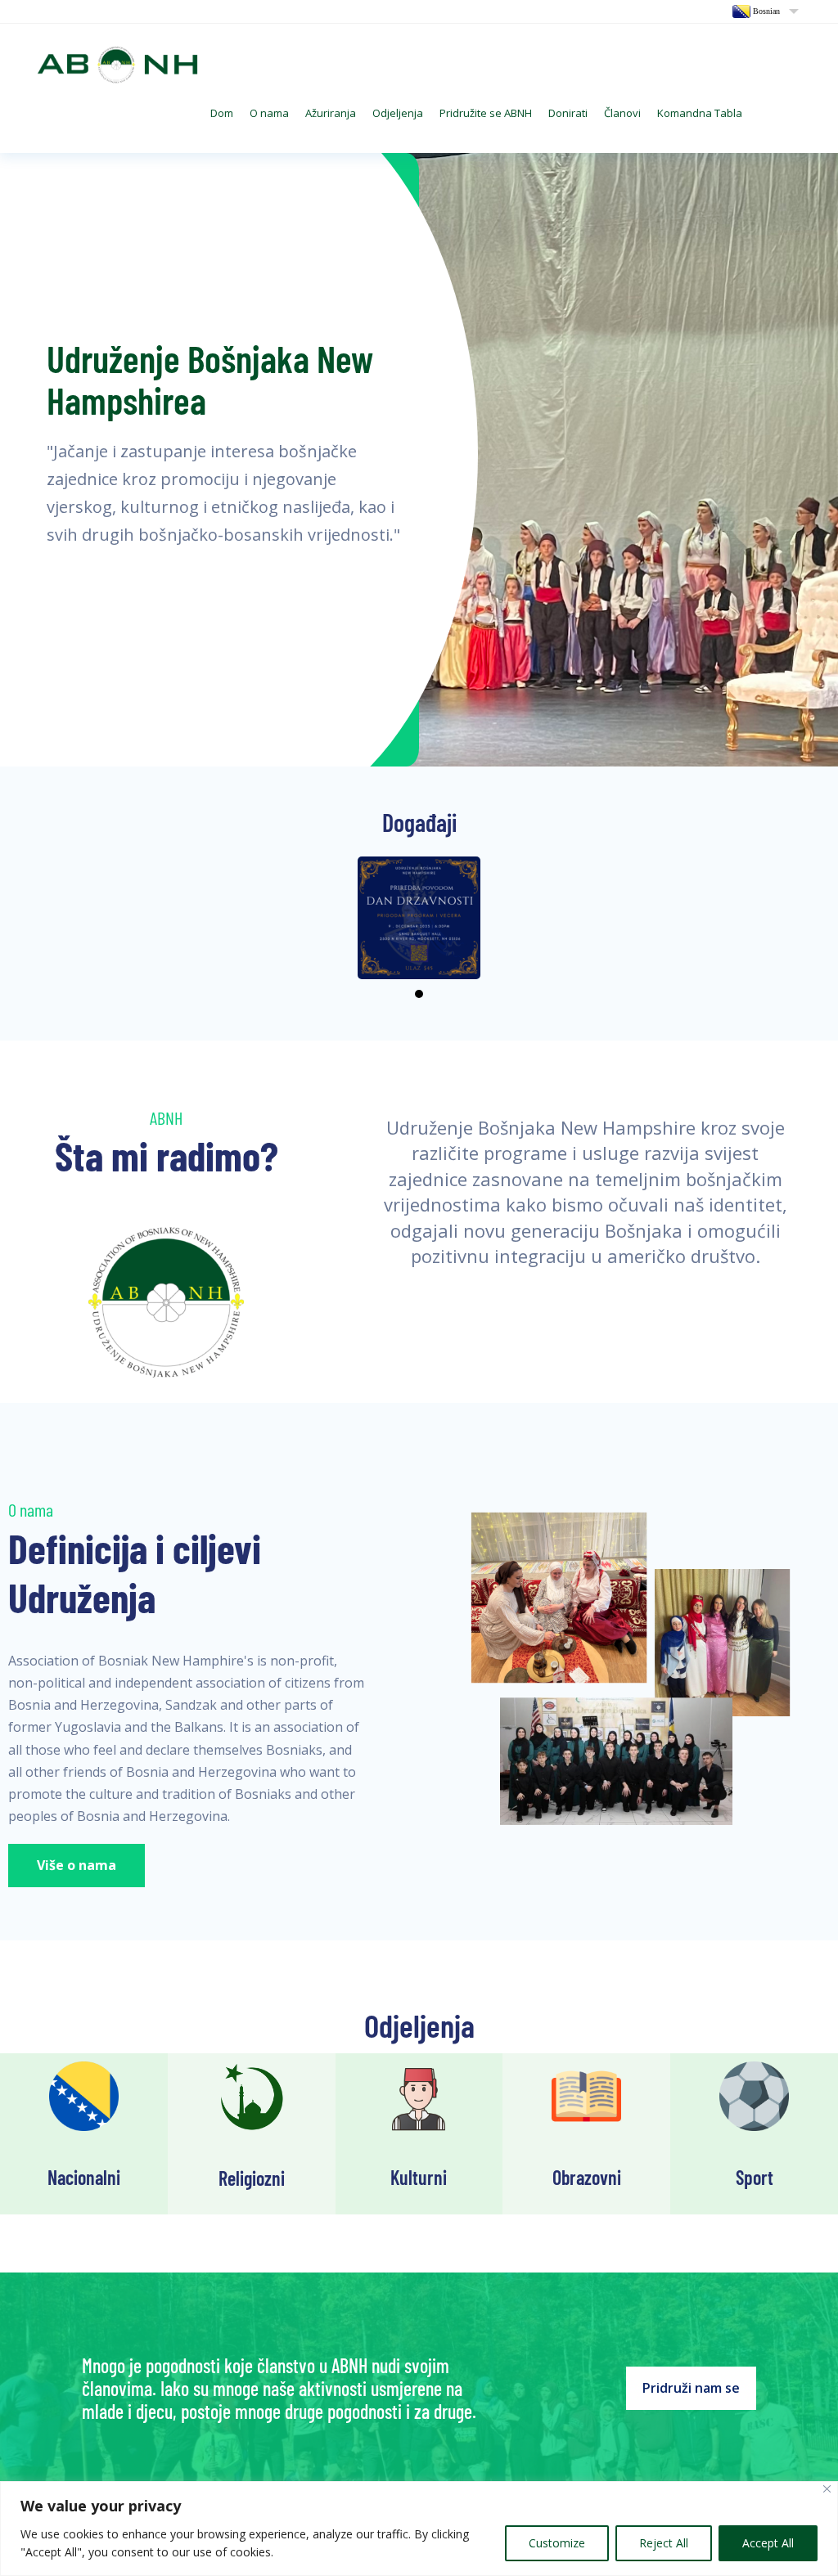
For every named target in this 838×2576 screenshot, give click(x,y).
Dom (222, 113)
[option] (419, 460)
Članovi (622, 113)
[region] (419, 2529)
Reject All (664, 2543)
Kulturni (419, 2177)
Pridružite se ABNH (486, 113)
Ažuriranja (331, 113)
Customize (557, 2543)
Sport (755, 2177)
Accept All (768, 2543)
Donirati (568, 113)
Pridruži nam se (691, 2388)
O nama (269, 113)
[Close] (827, 2489)
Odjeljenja (398, 113)
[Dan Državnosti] (419, 918)
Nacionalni (84, 2177)
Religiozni (252, 2178)
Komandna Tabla (700, 113)
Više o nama (77, 1865)
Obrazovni (587, 2177)
